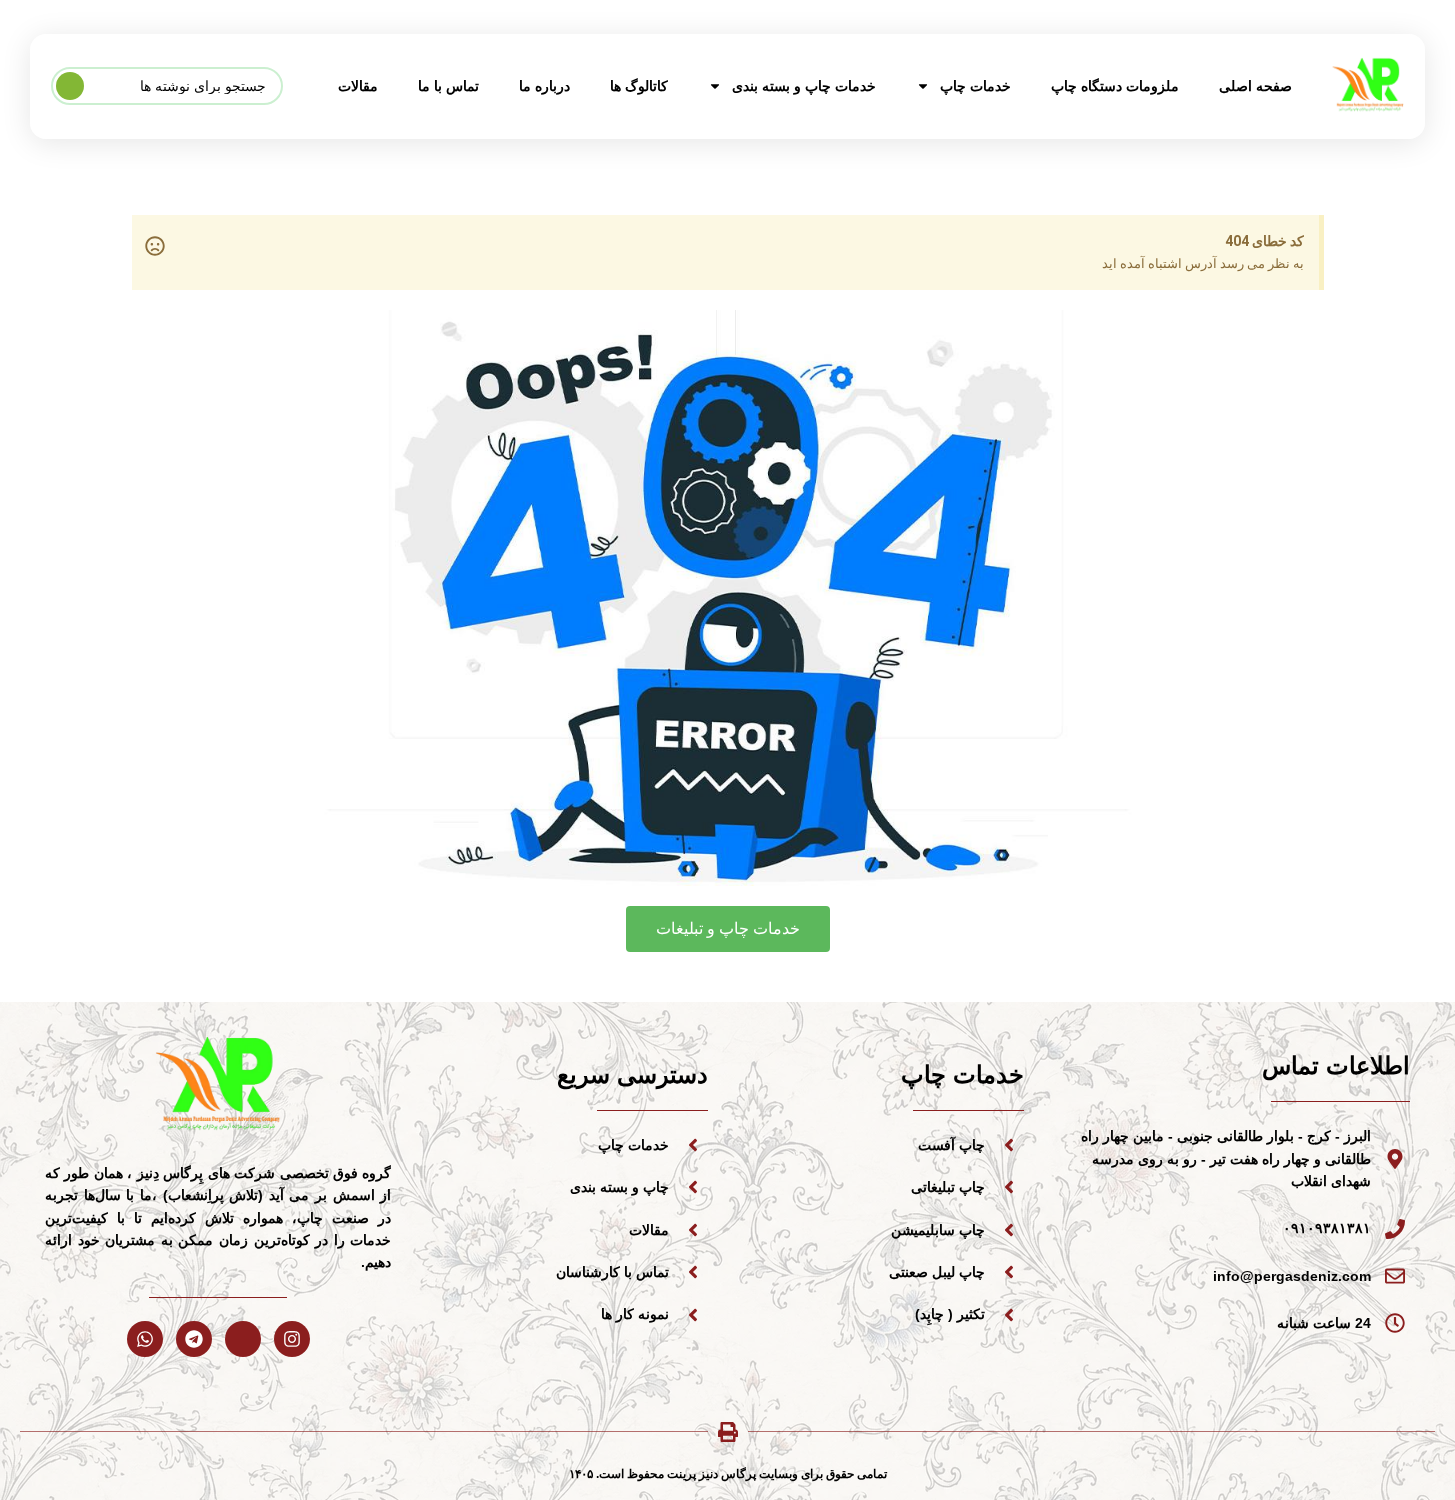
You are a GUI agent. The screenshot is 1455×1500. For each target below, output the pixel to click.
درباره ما (544, 86)
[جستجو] (70, 86)
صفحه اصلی (1255, 86)
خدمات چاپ (975, 86)
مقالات (358, 86)
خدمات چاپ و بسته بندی (804, 86)
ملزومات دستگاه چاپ (1115, 86)
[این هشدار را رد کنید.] (155, 246)
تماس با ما (448, 86)
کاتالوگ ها (639, 86)
